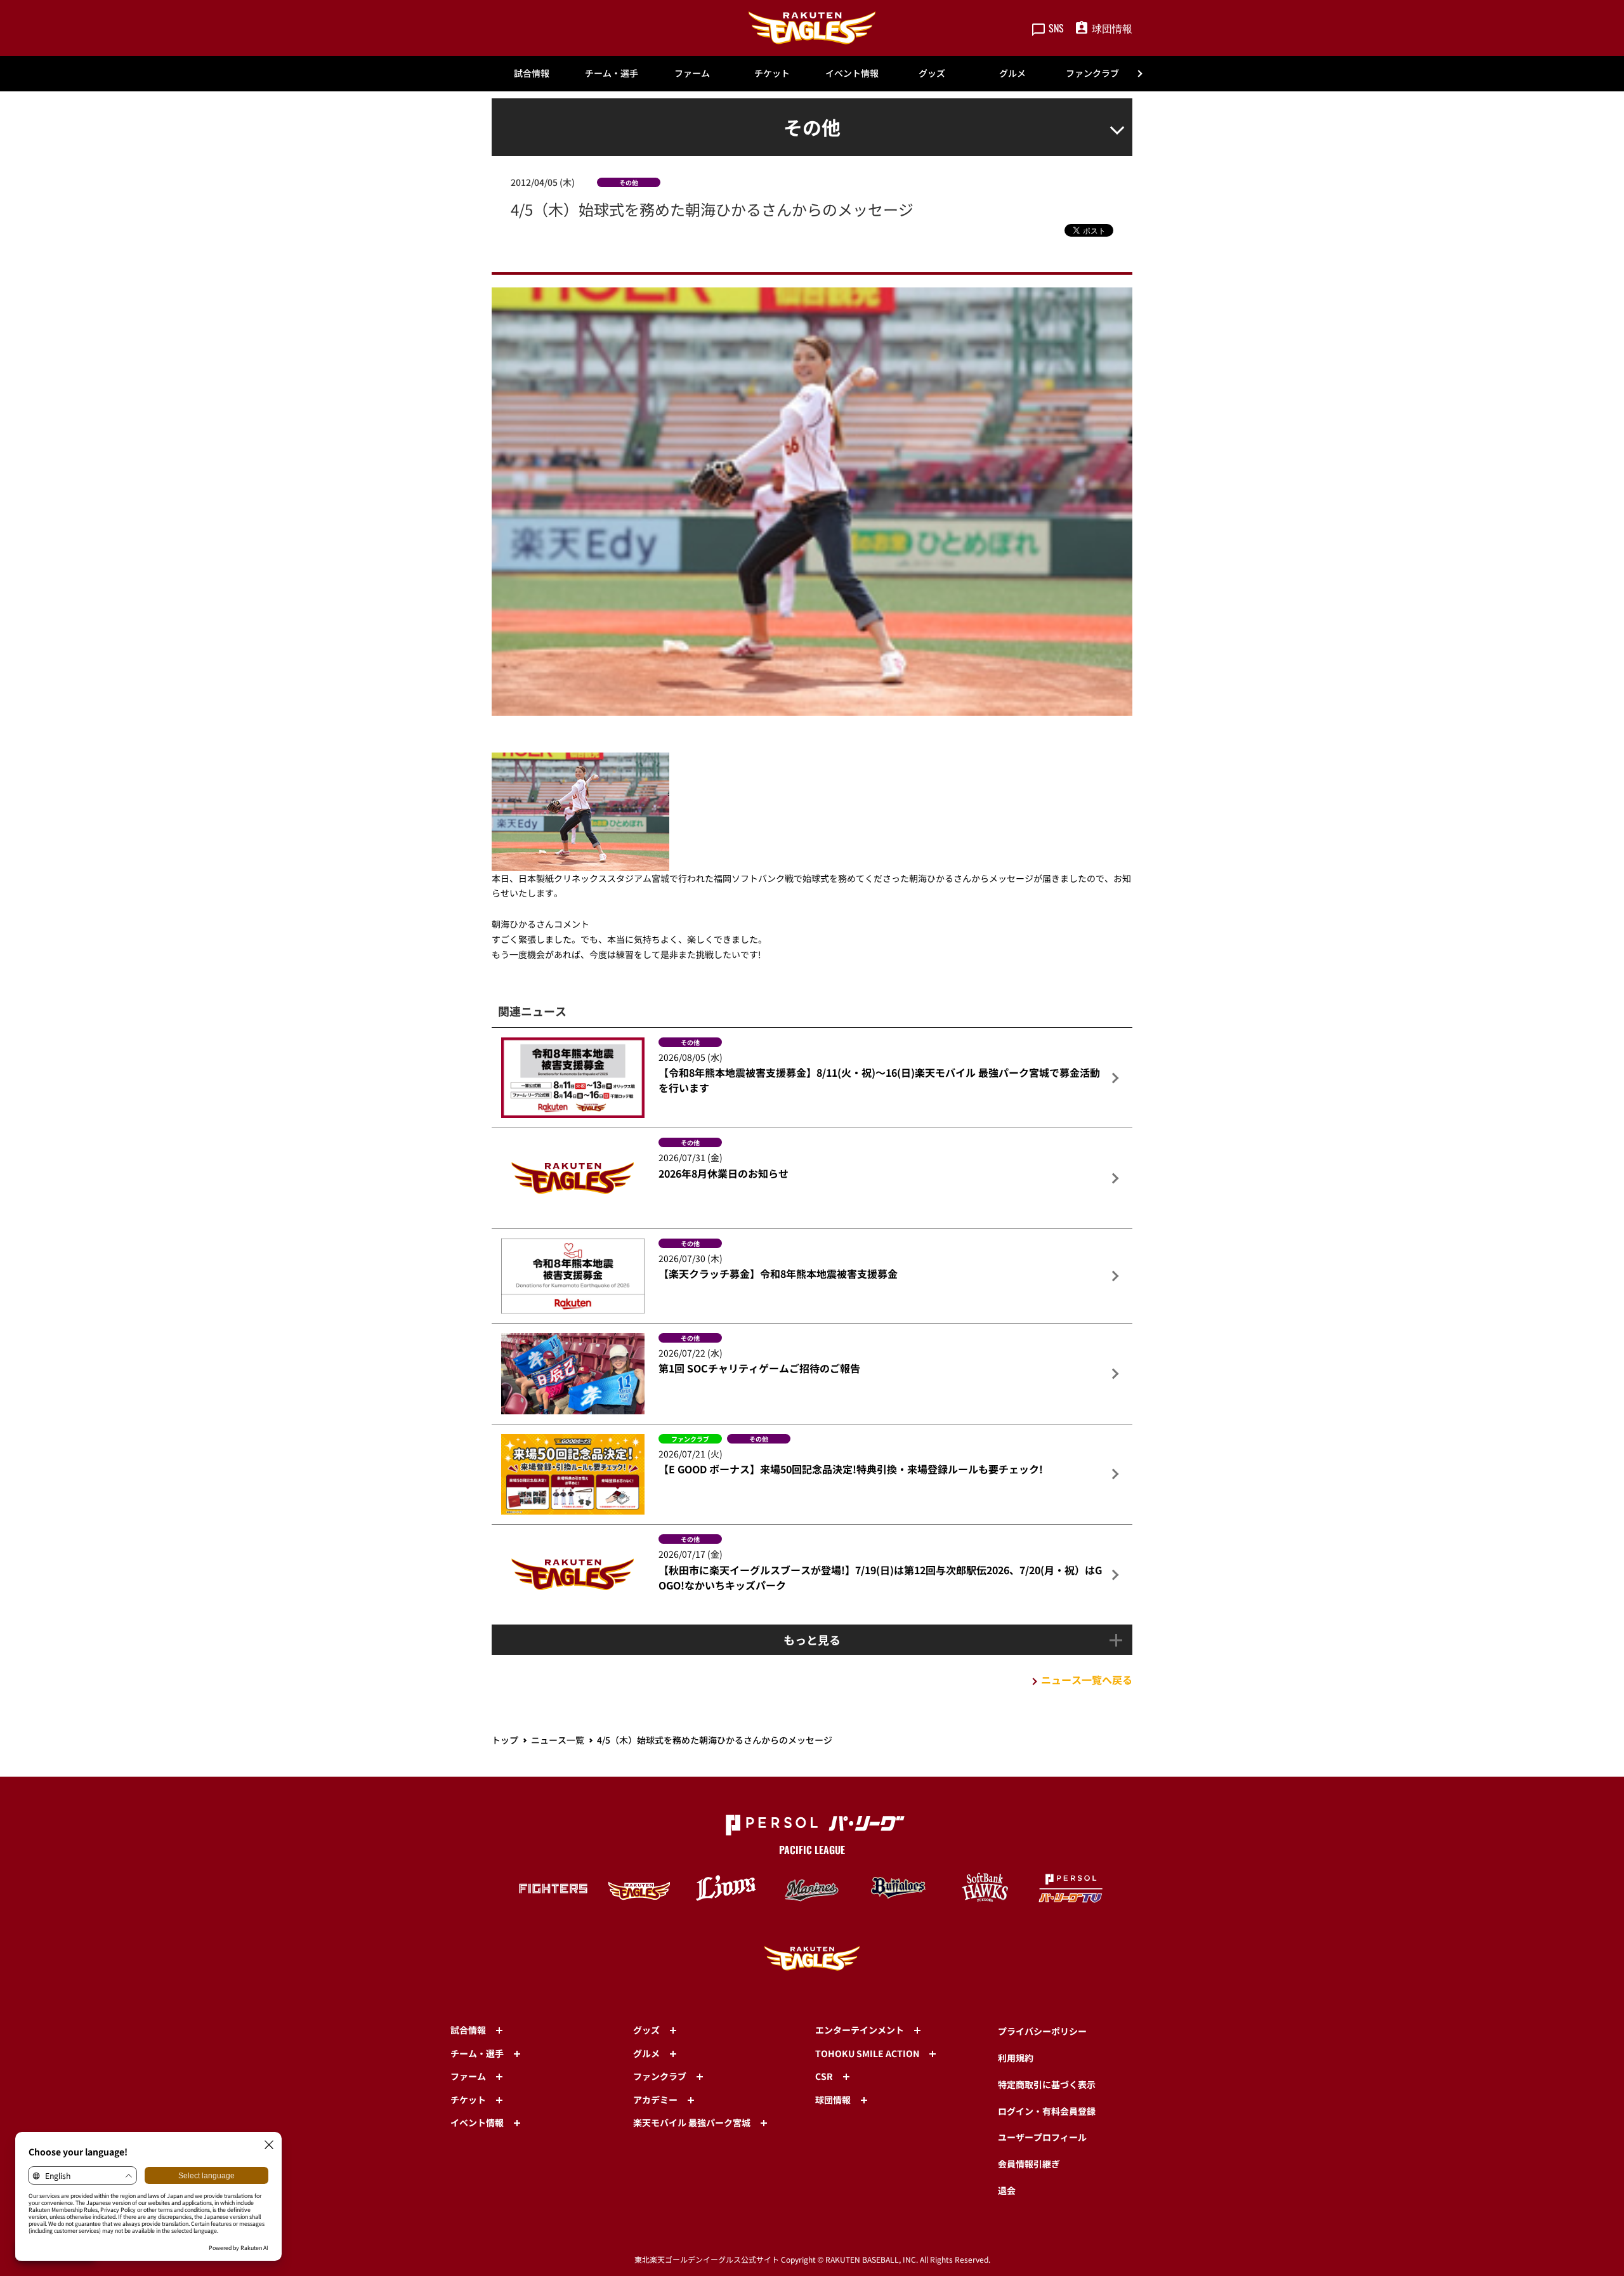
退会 (1007, 2190)
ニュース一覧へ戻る (1087, 1680)
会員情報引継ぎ (1029, 2164)
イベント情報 (852, 73)
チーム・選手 (612, 73)
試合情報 (532, 73)
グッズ (932, 73)
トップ (505, 1740)
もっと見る (812, 1640)
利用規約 (1016, 2058)
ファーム (692, 73)
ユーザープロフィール (1042, 2137)
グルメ (1012, 73)
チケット (772, 73)
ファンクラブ (1092, 73)
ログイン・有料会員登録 (1047, 2111)
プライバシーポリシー (1042, 2031)
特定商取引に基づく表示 (1047, 2084)
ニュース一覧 (558, 1740)
